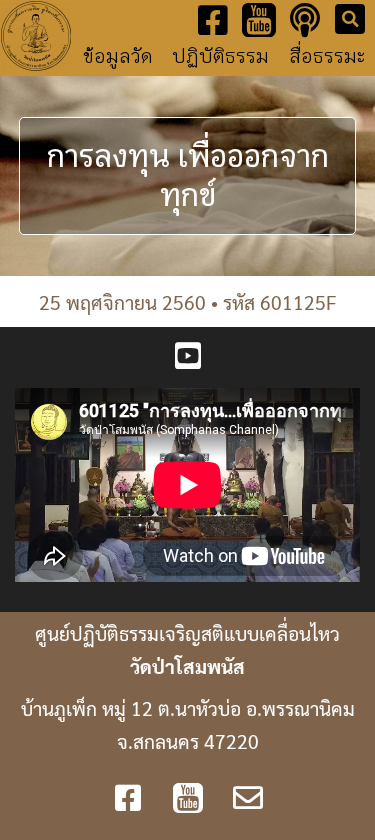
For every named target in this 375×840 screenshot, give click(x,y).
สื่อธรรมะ (327, 56)
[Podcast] (304, 20)
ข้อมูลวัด (118, 56)
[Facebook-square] (213, 20)
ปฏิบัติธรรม (220, 56)
